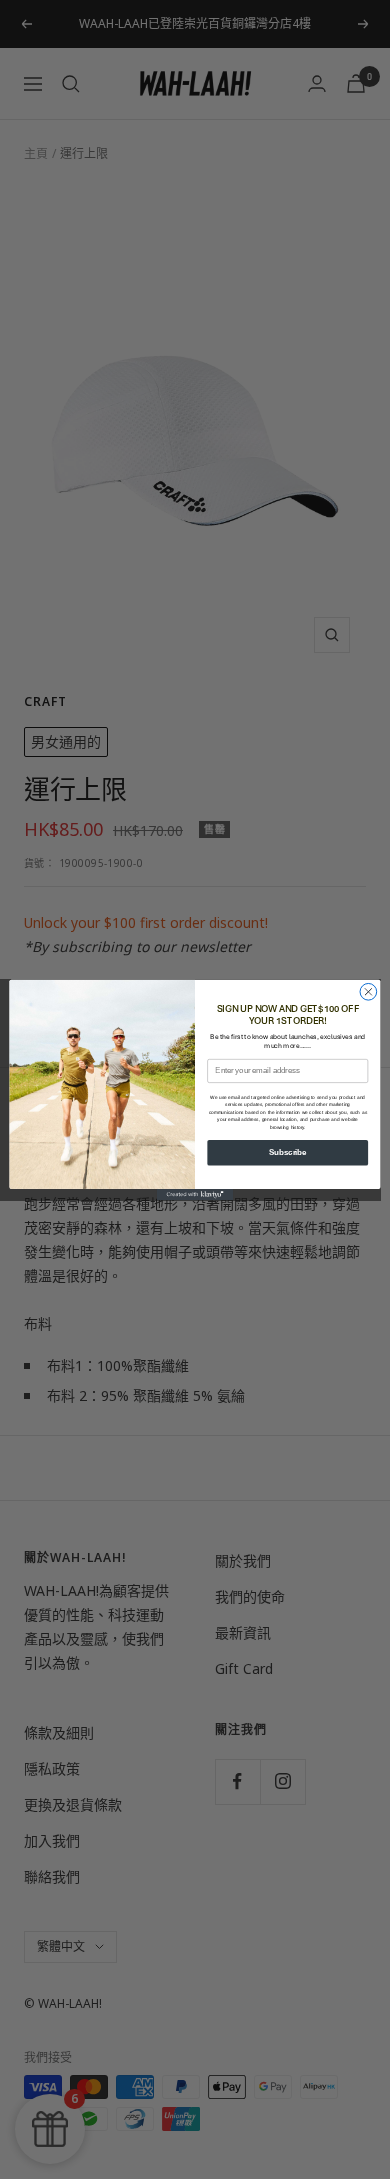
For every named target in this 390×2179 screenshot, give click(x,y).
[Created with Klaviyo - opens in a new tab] (195, 1193)
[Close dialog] (368, 991)
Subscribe (287, 1152)
